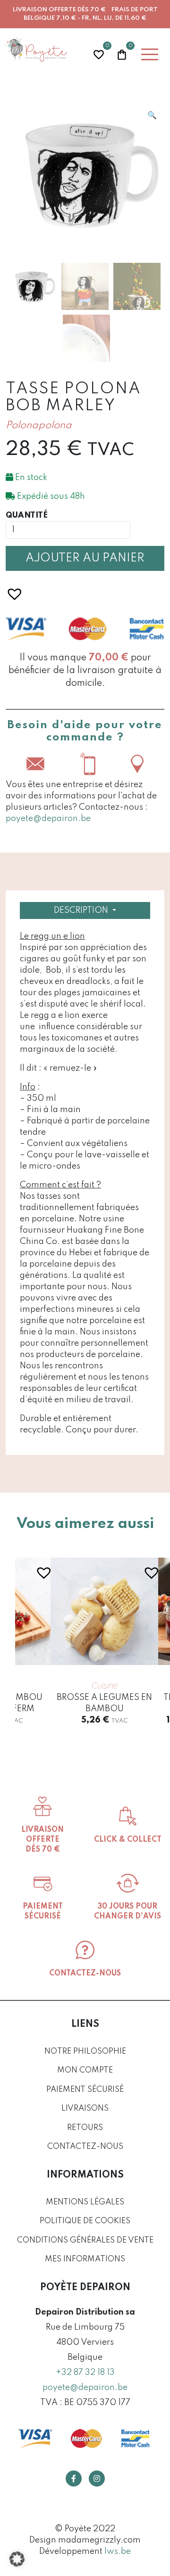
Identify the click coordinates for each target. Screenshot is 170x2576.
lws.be (118, 2552)
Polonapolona (39, 426)
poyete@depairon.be (48, 819)
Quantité (27, 516)
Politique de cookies (85, 2221)
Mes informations (85, 2259)
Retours (85, 2128)
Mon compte (85, 2070)
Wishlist (99, 53)
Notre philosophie (85, 2052)
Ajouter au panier (85, 558)
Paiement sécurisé (85, 2090)
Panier (122, 53)
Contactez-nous (85, 2147)
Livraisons (85, 2109)
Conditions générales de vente (85, 2240)
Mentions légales (85, 2202)
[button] (152, 115)
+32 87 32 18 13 (85, 2373)
